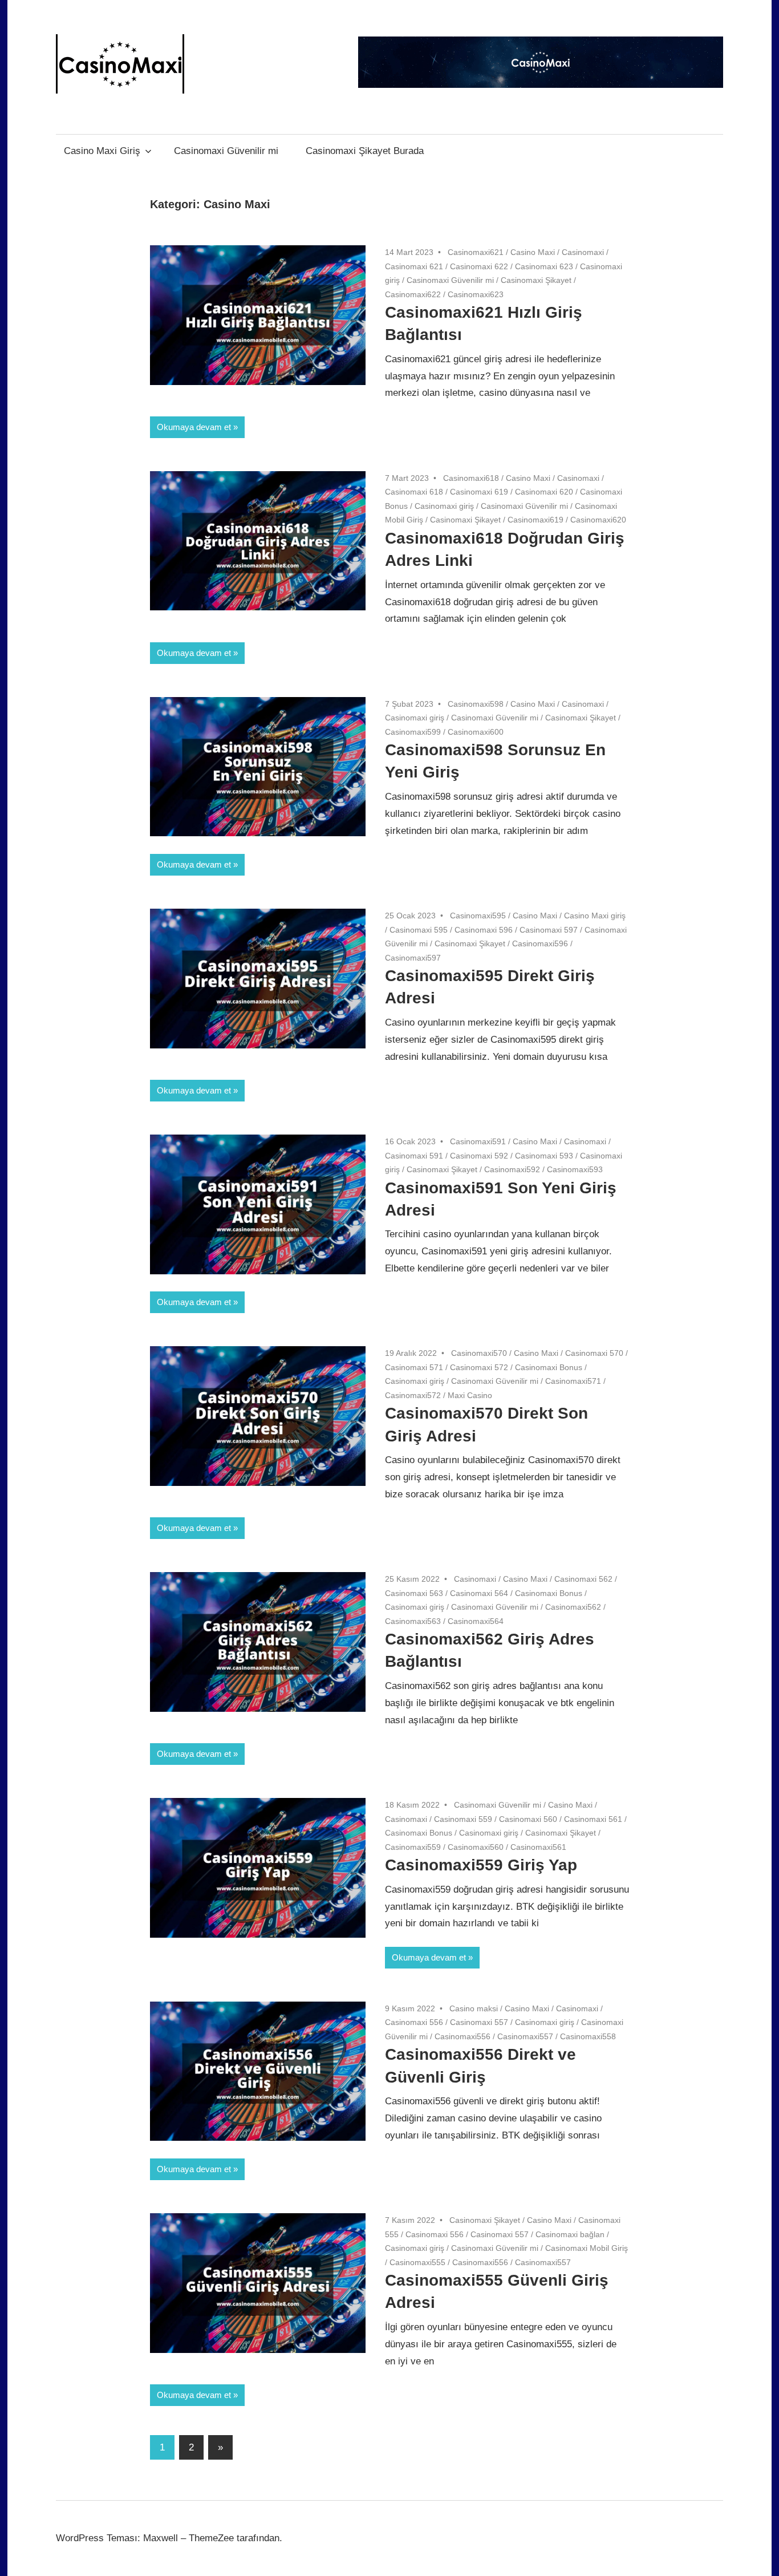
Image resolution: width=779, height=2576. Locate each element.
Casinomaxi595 (478, 916)
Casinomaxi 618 (414, 492)
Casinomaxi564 (476, 1621)
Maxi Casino (470, 1395)
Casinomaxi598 (476, 704)
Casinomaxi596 (540, 943)
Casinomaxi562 (573, 1607)
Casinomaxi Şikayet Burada (365, 151)
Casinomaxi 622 (479, 266)
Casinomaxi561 (538, 1847)
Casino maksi (474, 2008)
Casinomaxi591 (478, 1141)
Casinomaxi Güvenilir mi (226, 151)
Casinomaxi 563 (414, 1593)
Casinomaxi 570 (594, 1353)
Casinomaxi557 (525, 2036)
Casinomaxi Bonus (549, 1367)
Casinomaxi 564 (479, 1593)
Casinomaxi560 (476, 1847)
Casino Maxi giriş (595, 916)
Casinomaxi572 (413, 1395)
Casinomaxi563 (413, 1621)
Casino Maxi (533, 252)
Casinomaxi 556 (414, 2022)
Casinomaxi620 (598, 520)
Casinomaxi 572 (479, 1367)
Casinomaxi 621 (414, 266)
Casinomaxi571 (573, 1381)
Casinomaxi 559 (463, 1819)
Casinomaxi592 (512, 1169)
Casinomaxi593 (575, 1169)
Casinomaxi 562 (583, 1579)
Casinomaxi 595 (419, 930)
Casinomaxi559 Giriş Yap (481, 1865)
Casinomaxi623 (476, 294)
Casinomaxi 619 (479, 492)
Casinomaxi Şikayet (536, 280)
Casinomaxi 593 (544, 1156)
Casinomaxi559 (413, 1847)
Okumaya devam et (194, 427)
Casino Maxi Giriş (102, 151)
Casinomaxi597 (413, 958)
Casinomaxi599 (413, 732)
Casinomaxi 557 (479, 2022)
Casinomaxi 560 (528, 1819)
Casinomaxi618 (471, 478)
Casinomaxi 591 (414, 1156)
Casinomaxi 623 (544, 266)
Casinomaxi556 (462, 2036)
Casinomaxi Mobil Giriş (587, 2248)
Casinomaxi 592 (479, 1156)
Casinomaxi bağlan (570, 2234)
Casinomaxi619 (535, 520)
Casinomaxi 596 (484, 930)
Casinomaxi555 (417, 2262)
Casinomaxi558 (588, 2036)
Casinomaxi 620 (544, 492)
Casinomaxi (583, 252)
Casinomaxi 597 (549, 930)
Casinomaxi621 (476, 252)
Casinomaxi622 (413, 294)
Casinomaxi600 (476, 732)
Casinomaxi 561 (593, 1819)
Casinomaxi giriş (444, 506)
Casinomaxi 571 (414, 1367)
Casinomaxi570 (479, 1353)
